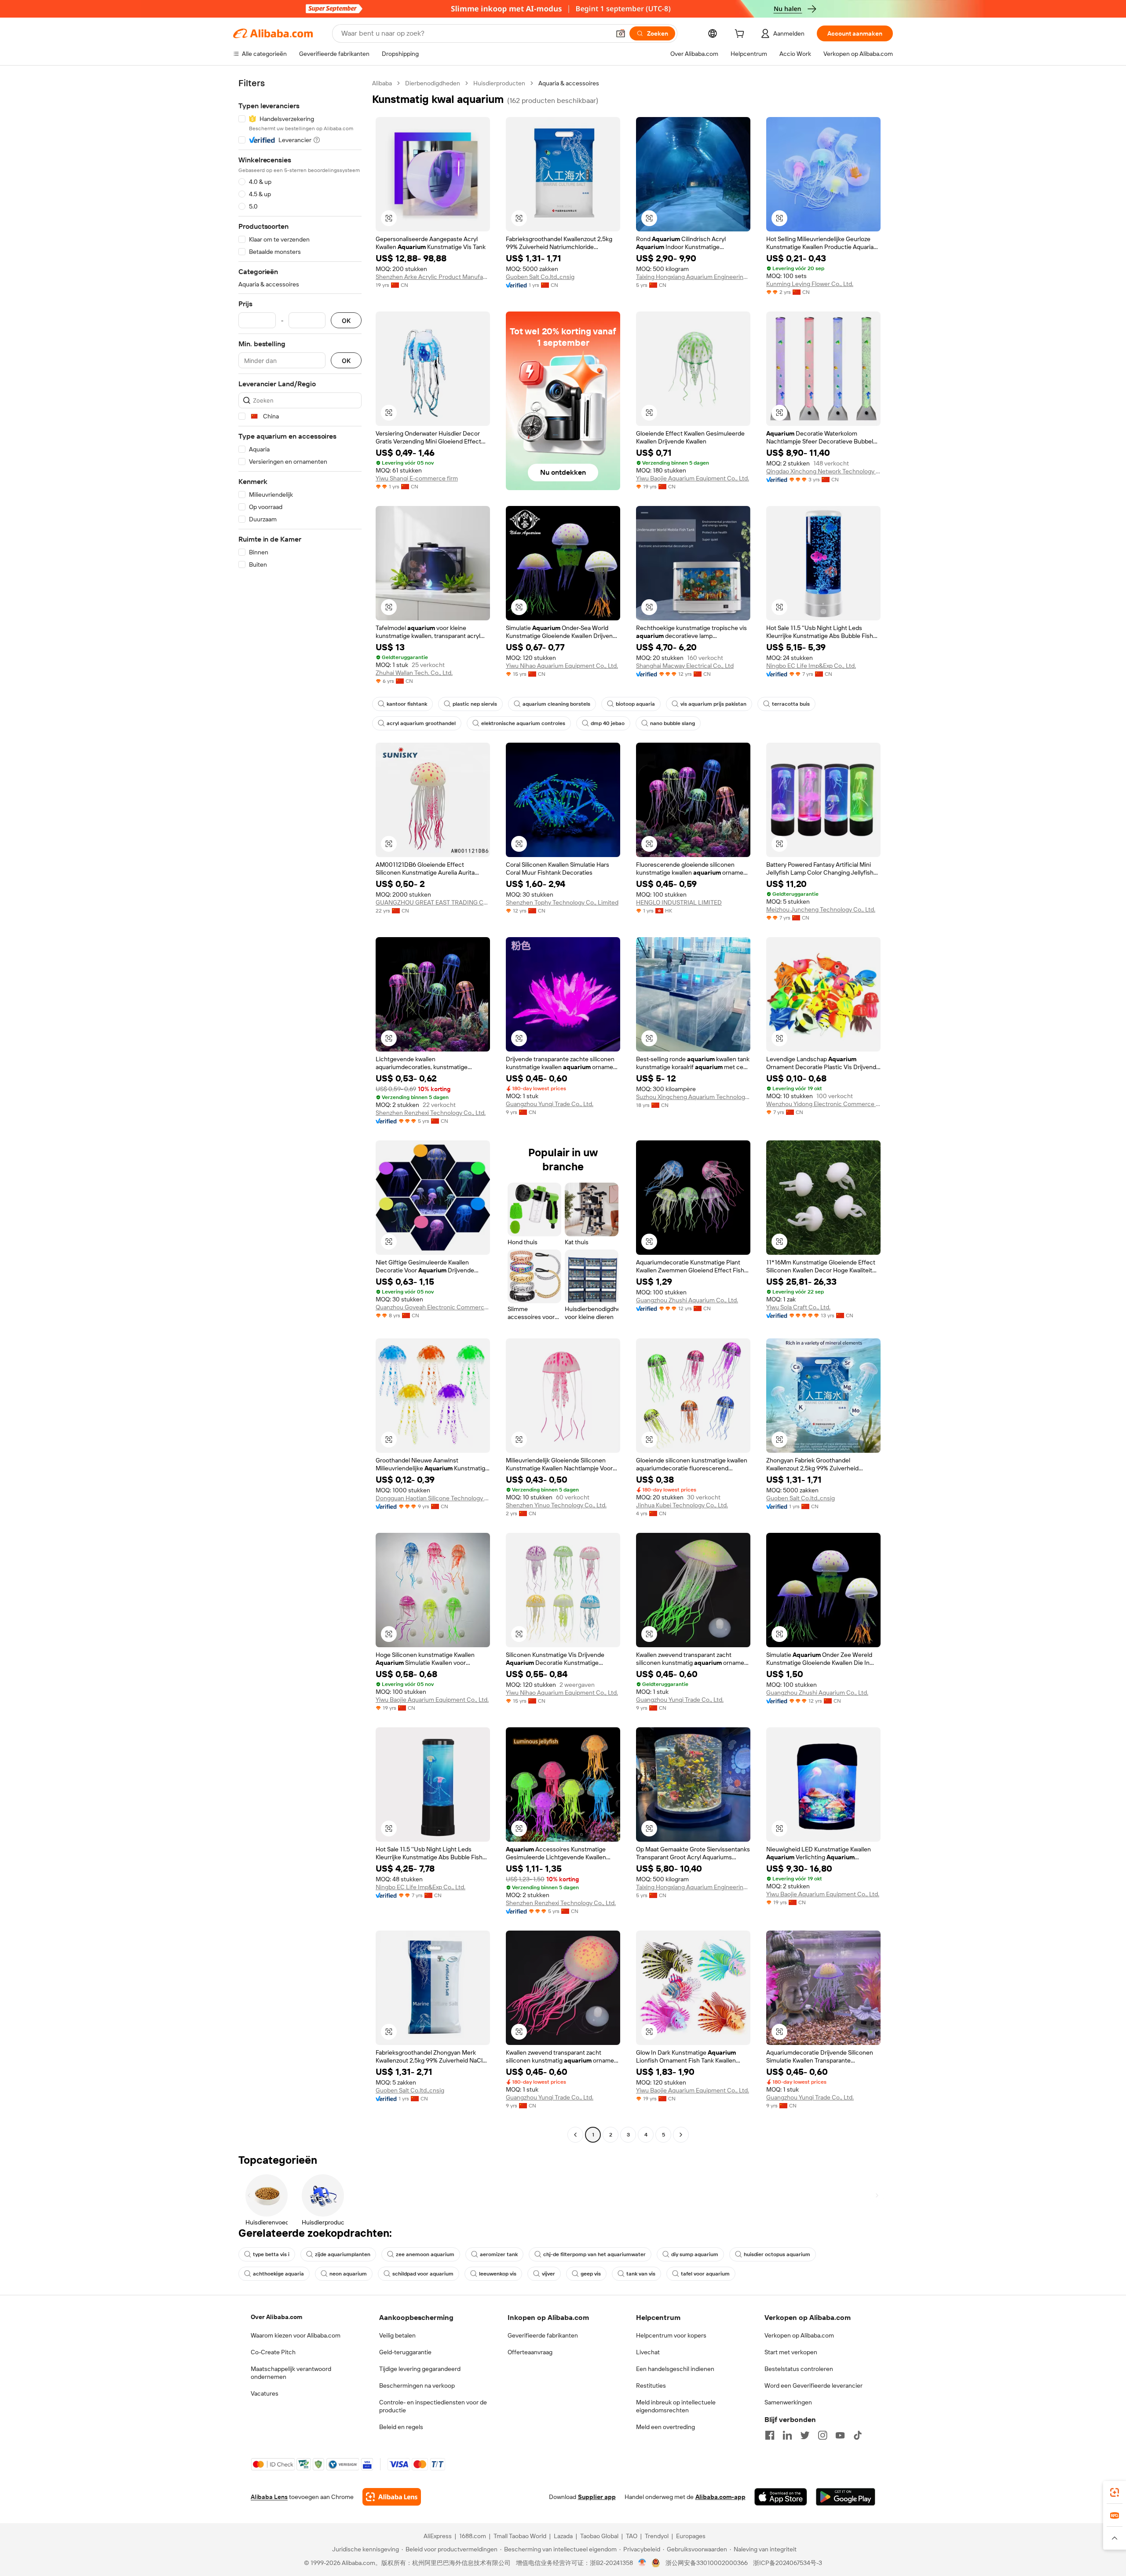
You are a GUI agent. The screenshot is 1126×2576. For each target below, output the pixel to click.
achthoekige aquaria (278, 2274)
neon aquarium (348, 2274)
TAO (632, 2536)
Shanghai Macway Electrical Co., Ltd (685, 666)
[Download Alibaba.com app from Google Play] (846, 2497)
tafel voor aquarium (705, 2274)
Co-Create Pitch (273, 2352)
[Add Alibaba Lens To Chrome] (392, 2497)
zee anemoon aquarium (425, 2254)
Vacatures (265, 2393)
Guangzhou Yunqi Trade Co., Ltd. (550, 1104)
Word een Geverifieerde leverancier (813, 2385)
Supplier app (597, 2497)
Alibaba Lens (269, 2497)
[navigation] (300, 1110)
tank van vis (641, 2274)
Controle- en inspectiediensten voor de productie (433, 2406)
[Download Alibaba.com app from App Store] (781, 2497)
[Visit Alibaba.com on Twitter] (805, 2435)
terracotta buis (791, 704)
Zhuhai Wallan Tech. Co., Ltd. (414, 673)
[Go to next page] (681, 2135)
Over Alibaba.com (276, 2317)
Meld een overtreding (665, 2427)
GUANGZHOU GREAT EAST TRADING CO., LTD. (433, 902)
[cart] (741, 35)
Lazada (563, 2536)
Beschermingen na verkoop (417, 2385)
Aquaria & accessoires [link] (569, 83)
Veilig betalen (397, 2335)
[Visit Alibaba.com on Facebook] (770, 2435)
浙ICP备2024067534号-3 (788, 2563)
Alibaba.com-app (720, 2497)
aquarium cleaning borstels (556, 704)
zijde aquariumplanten (343, 2254)
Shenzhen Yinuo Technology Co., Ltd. (556, 1505)
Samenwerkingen (788, 2402)
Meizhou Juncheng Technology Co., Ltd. (821, 909)
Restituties (651, 2385)
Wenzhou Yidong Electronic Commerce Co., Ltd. (823, 1104)
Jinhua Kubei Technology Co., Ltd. (682, 1505)
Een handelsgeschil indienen (675, 2369)
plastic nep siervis (475, 704)
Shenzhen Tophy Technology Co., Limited (562, 902)
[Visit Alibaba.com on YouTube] (840, 2435)
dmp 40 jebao (608, 723)
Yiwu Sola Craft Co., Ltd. (798, 1307)
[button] (621, 33)
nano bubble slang (673, 723)
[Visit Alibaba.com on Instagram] (823, 2435)
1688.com (473, 2536)
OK (346, 321)
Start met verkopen (791, 2352)
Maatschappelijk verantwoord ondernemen (291, 2373)
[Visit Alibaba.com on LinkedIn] (787, 2435)
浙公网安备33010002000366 (707, 2563)
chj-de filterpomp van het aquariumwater (594, 2254)
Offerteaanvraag (530, 2352)
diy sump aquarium (695, 2254)
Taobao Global (599, 2536)
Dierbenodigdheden (433, 83)
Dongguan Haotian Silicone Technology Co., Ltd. (433, 1498)
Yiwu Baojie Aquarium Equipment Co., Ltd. (693, 478)
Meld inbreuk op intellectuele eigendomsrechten (676, 2406)
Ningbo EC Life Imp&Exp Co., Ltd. (811, 666)
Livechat (648, 2352)
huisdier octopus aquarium (777, 2254)
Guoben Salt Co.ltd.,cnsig (540, 277)
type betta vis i (271, 2254)
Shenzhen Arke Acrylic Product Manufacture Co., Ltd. (433, 277)
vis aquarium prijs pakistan (713, 704)
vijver (548, 2274)
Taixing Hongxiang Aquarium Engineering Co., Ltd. (693, 277)
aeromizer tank (499, 2254)
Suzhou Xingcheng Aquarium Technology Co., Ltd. (693, 1097)
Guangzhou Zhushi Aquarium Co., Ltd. (687, 1300)
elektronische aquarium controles (523, 723)
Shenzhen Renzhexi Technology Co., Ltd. (431, 1113)
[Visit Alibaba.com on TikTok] (858, 2435)
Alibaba (382, 83)
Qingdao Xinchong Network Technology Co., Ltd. (823, 471)
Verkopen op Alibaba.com (799, 2335)
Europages (691, 2536)
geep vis (591, 2274)
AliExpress (438, 2536)
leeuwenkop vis (498, 2274)
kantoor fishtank (407, 704)
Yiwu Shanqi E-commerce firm (417, 478)
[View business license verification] (642, 2563)
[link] (1115, 2492)
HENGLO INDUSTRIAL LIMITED (679, 902)
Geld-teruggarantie (405, 2352)
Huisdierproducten (499, 83)
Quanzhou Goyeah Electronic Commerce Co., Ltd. (433, 1307)
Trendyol (657, 2536)
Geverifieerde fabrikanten (543, 2335)
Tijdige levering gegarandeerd (420, 2369)
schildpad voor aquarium (423, 2274)
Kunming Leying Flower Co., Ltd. (810, 284)
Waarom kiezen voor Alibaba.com (296, 2335)
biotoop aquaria (635, 704)
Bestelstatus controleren (799, 2369)
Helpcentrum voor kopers (671, 2335)
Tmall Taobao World (520, 2536)
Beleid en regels (401, 2427)
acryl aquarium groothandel (421, 723)
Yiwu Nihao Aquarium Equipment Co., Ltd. (562, 666)
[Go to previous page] (575, 2135)
